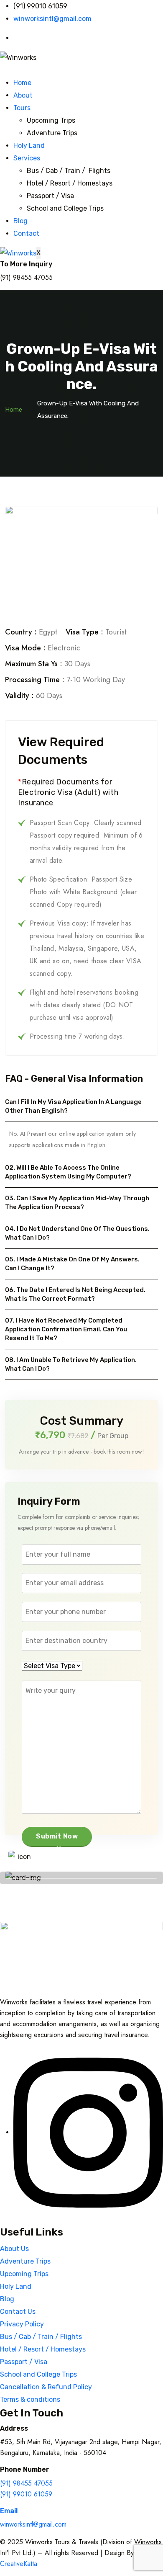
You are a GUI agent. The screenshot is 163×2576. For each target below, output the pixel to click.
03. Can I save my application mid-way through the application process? (77, 1203)
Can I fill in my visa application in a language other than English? (73, 1106)
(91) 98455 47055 (26, 2483)
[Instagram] (88, 2132)
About (23, 95)
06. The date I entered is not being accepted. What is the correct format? (75, 1294)
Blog (20, 221)
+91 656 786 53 (79, 1864)
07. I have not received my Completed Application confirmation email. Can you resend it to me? (66, 1329)
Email (9, 2511)
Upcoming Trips (51, 120)
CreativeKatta (19, 2564)
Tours (22, 108)
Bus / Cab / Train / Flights (69, 171)
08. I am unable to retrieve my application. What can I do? (71, 1364)
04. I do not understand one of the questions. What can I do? (77, 1233)
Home (22, 83)
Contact (26, 233)
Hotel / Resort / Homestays (70, 183)
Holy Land (29, 146)
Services (27, 158)
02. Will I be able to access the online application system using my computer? (68, 1172)
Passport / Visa (50, 196)
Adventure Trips (52, 133)
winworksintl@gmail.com (33, 2524)
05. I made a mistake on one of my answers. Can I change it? (72, 1264)
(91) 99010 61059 (26, 2494)
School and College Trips (65, 208)
